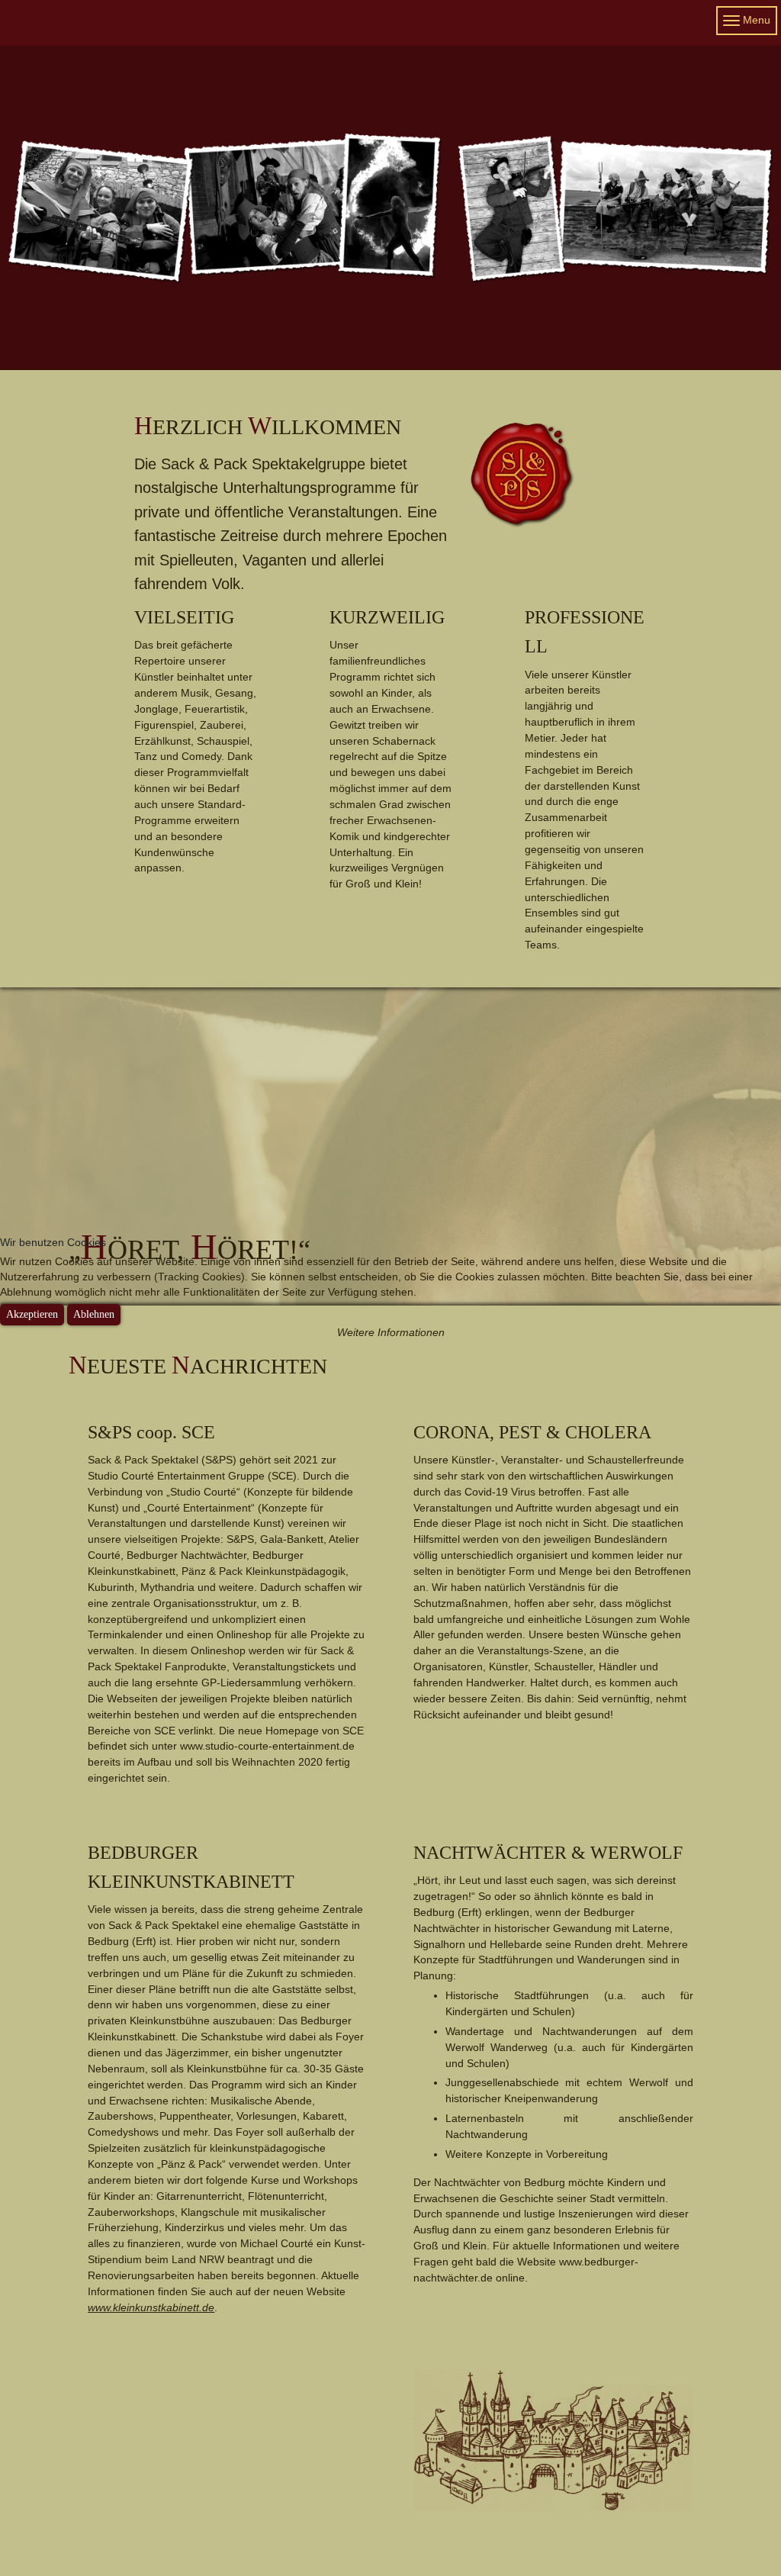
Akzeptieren (32, 1314)
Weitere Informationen (391, 1332)
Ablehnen (94, 1314)
